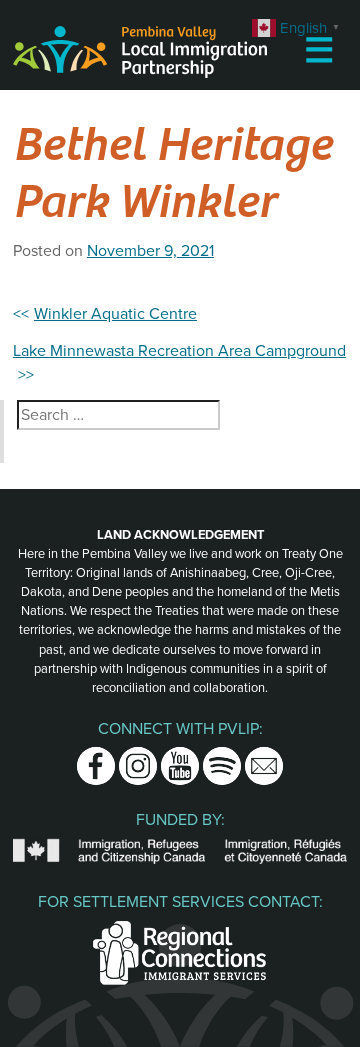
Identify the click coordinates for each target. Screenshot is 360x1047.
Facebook (96, 759)
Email (264, 759)
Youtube (180, 759)
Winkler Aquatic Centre (115, 314)
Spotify (222, 759)
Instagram (138, 759)
